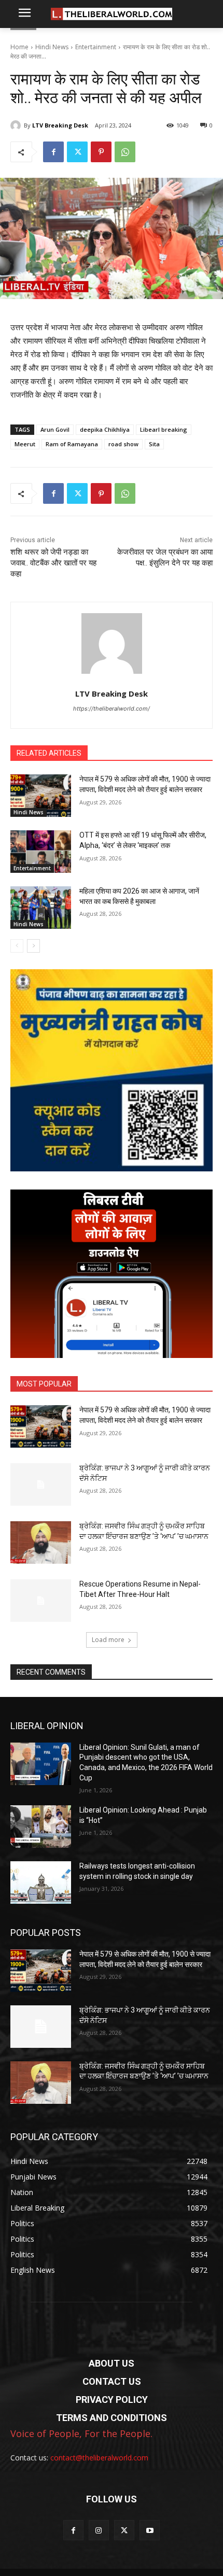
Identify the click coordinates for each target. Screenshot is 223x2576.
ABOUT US (112, 2363)
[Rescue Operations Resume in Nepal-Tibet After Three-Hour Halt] (41, 1601)
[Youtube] (150, 2530)
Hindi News (52, 47)
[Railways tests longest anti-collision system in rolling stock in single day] (41, 1883)
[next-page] (33, 946)
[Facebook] (53, 152)
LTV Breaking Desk (60, 125)
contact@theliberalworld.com (99, 2458)
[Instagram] (99, 2530)
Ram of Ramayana (72, 444)
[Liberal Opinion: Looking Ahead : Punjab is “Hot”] (41, 1827)
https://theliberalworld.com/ (112, 709)
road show (123, 444)
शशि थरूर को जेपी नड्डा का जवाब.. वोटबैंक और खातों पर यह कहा (53, 563)
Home (19, 47)
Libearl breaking (164, 429)
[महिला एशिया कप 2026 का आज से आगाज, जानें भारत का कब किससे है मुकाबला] (41, 908)
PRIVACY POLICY (112, 2400)
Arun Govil (55, 429)
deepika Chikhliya (105, 429)
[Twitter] (77, 152)
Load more (108, 1640)
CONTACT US (112, 2381)
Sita (154, 444)
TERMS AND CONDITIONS (112, 2418)
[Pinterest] (101, 152)
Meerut (25, 444)
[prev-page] (17, 946)
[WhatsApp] (125, 152)
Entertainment (96, 47)
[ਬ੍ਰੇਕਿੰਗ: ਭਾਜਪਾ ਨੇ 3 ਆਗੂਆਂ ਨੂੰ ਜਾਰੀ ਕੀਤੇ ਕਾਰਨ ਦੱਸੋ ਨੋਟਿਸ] (41, 1484)
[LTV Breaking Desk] (17, 125)
